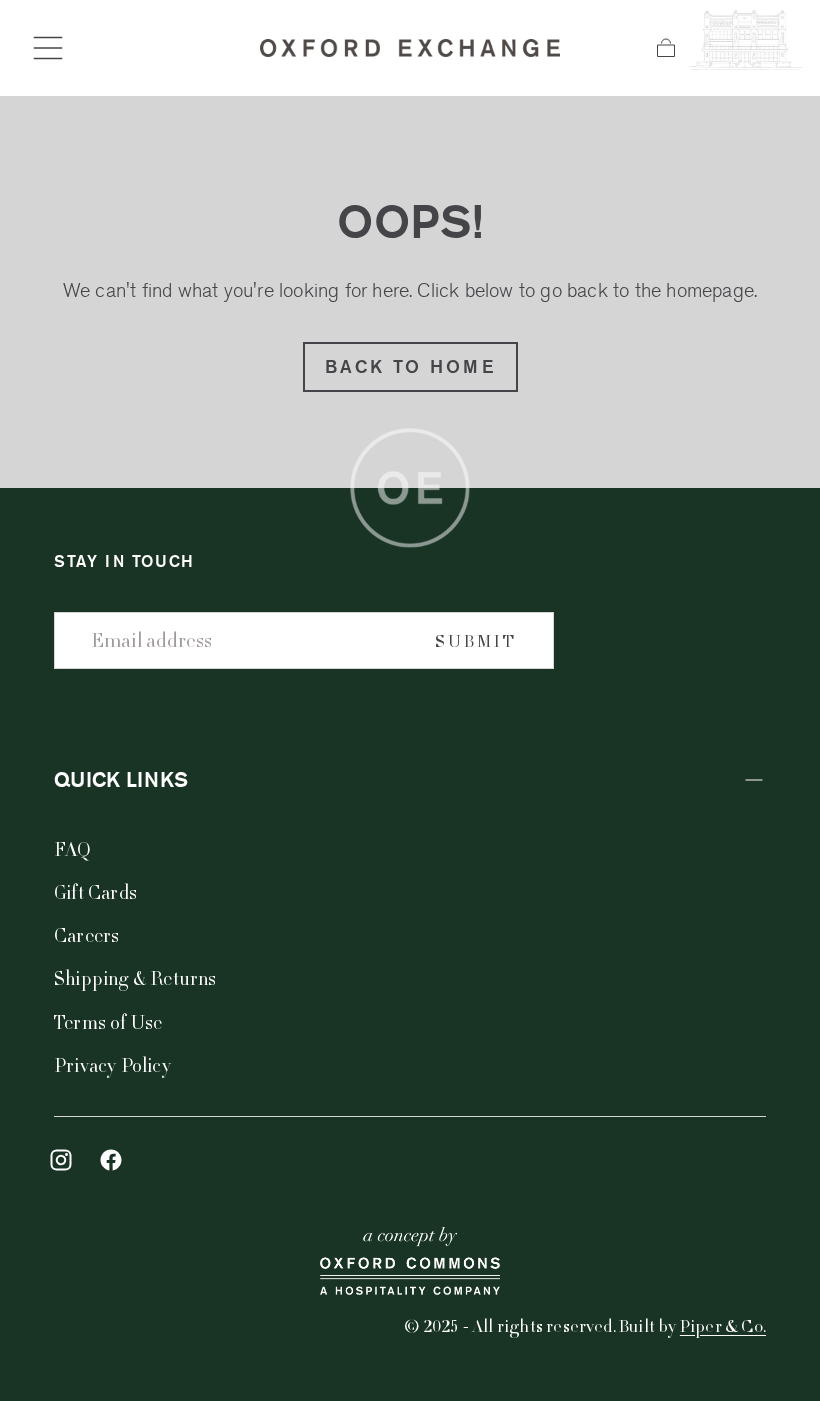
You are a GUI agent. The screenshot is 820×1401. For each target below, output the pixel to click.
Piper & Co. (723, 1325)
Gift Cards (95, 891)
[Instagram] (61, 1160)
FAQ (73, 848)
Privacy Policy (112, 1064)
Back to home (410, 366)
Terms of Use (108, 1021)
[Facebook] (111, 1160)
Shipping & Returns (135, 977)
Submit (476, 640)
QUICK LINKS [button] (121, 779)
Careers (86, 934)
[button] (48, 48)
